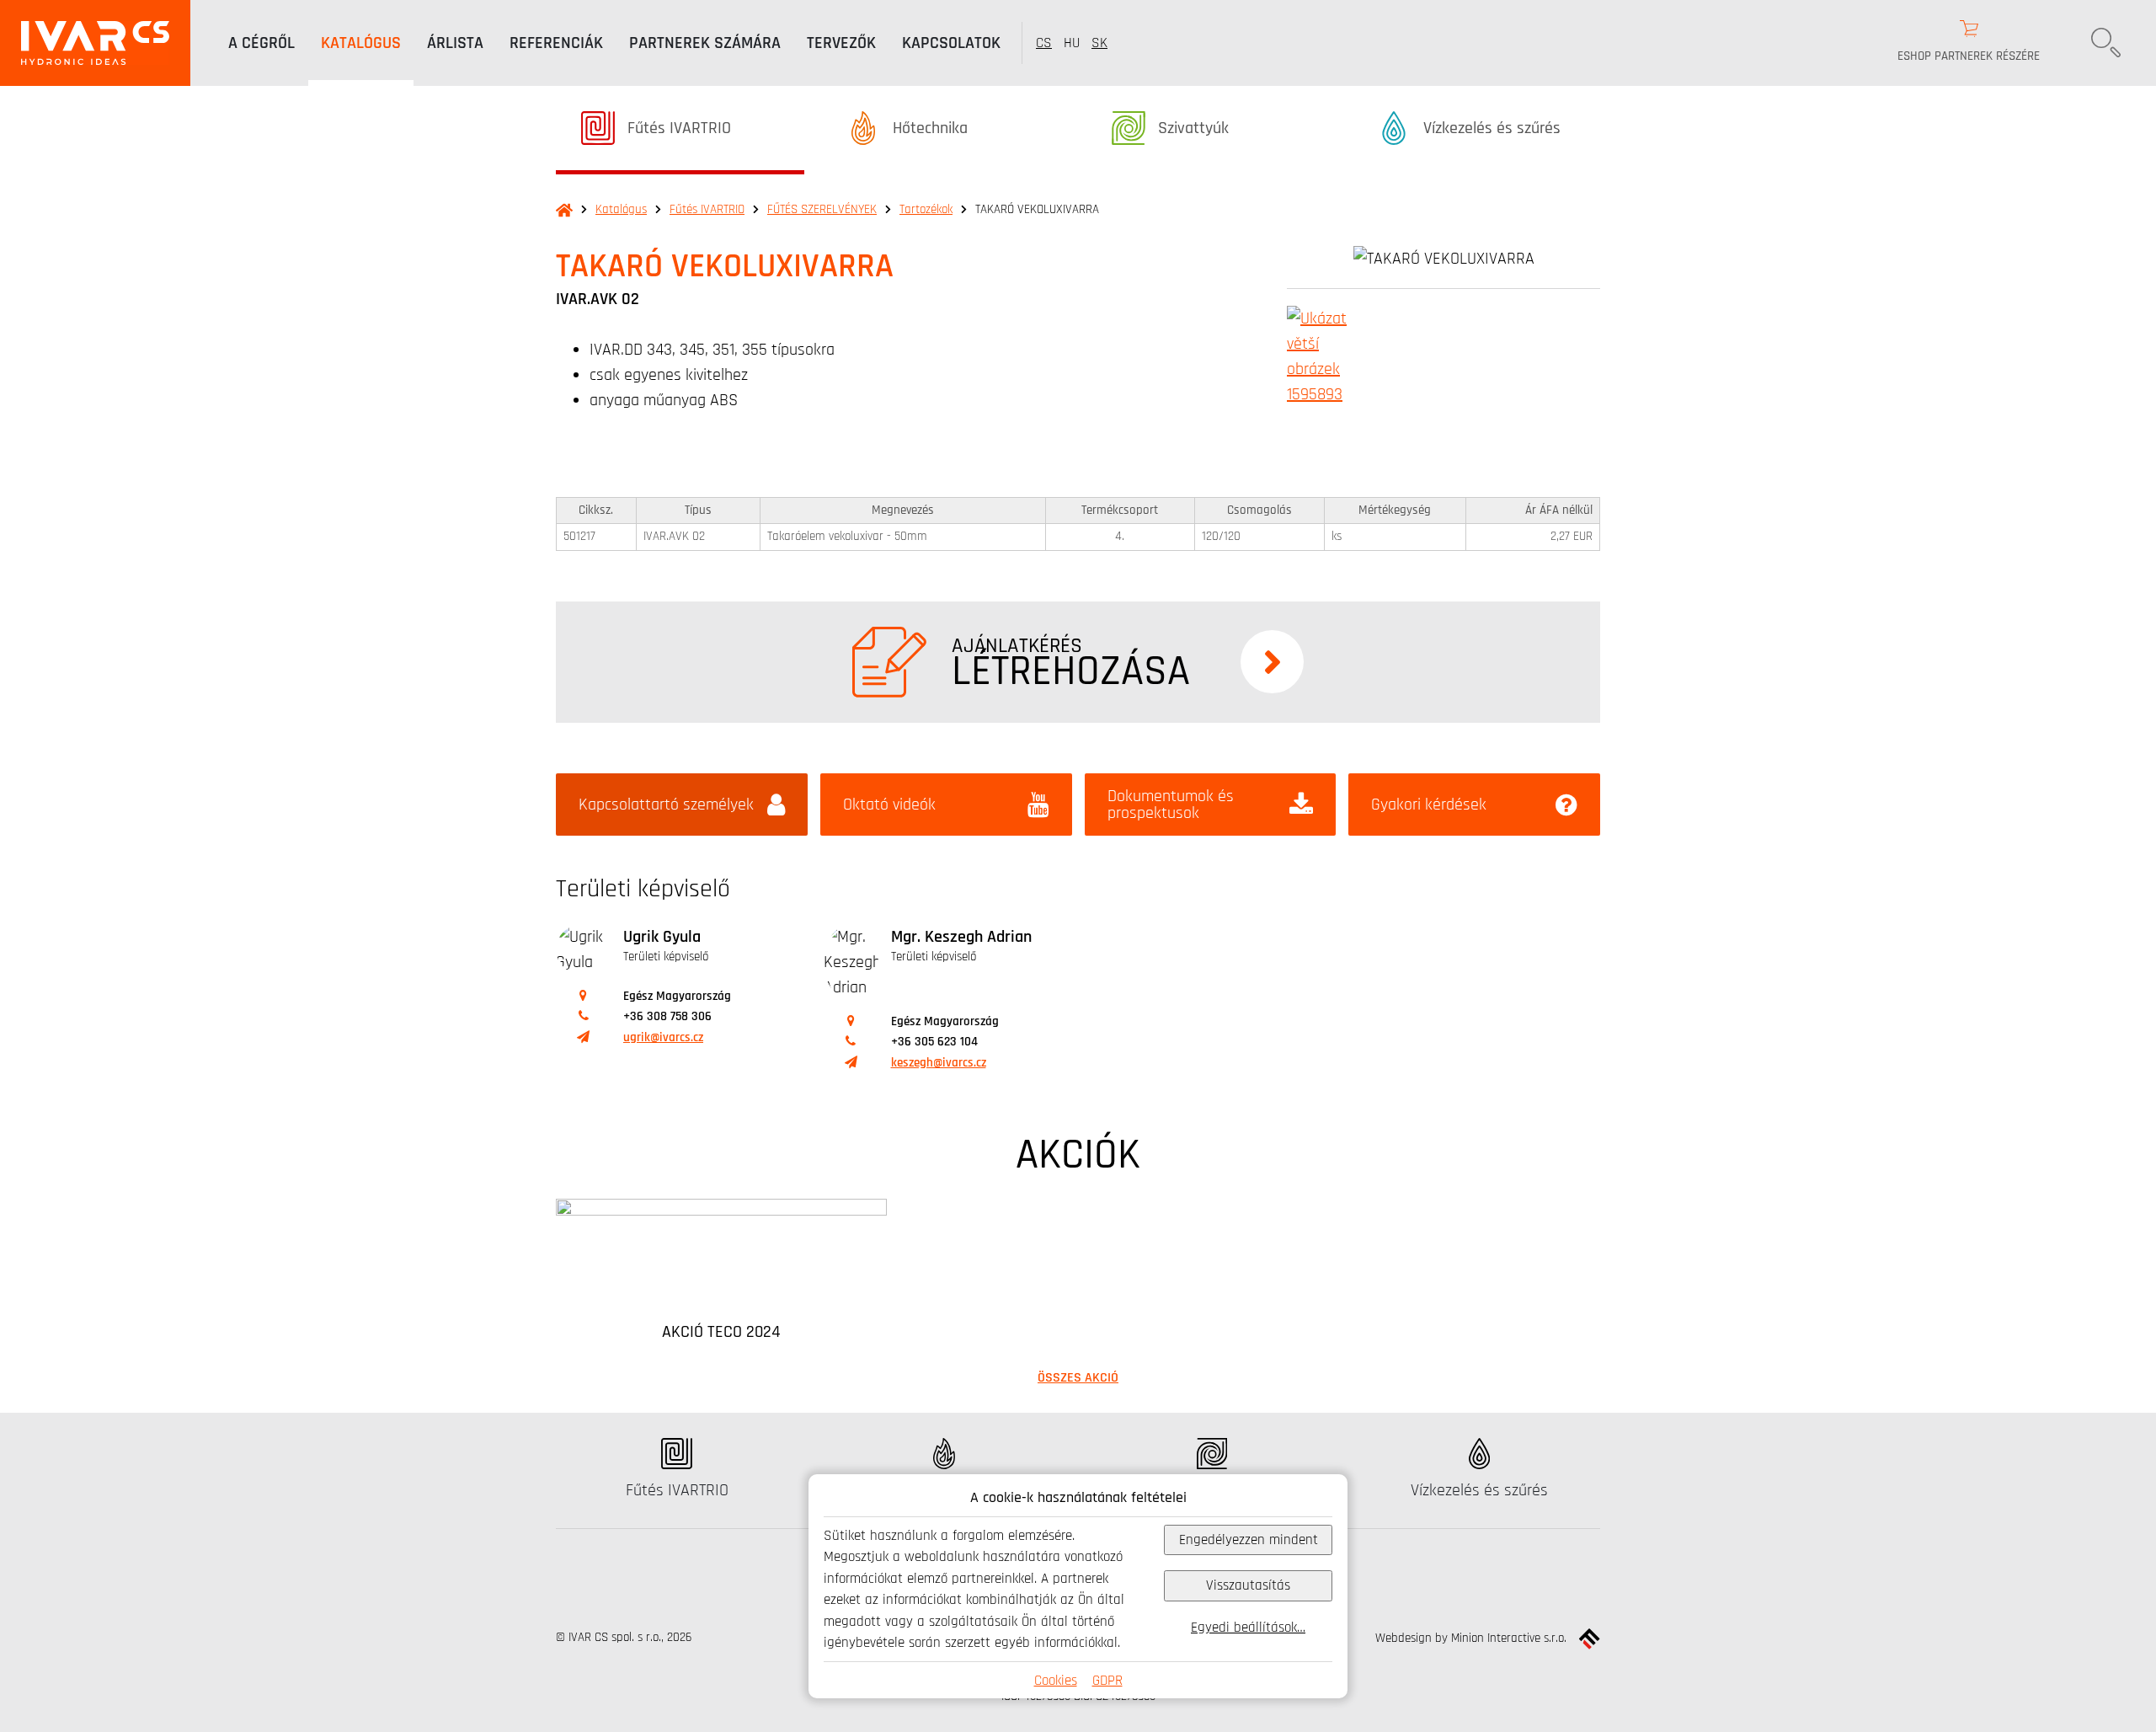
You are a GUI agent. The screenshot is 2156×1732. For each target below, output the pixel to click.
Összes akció (1078, 1377)
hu (1072, 43)
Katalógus (621, 209)
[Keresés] (2105, 43)
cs (1044, 43)
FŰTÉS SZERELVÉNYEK (822, 209)
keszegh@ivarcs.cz (939, 1063)
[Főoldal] (95, 43)
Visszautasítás (1248, 1585)
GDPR (1107, 1680)
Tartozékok (926, 209)
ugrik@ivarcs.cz (663, 1037)
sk (1099, 43)
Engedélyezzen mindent (1249, 1540)
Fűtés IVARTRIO (707, 209)
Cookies (1056, 1680)
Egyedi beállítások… (1248, 1627)
